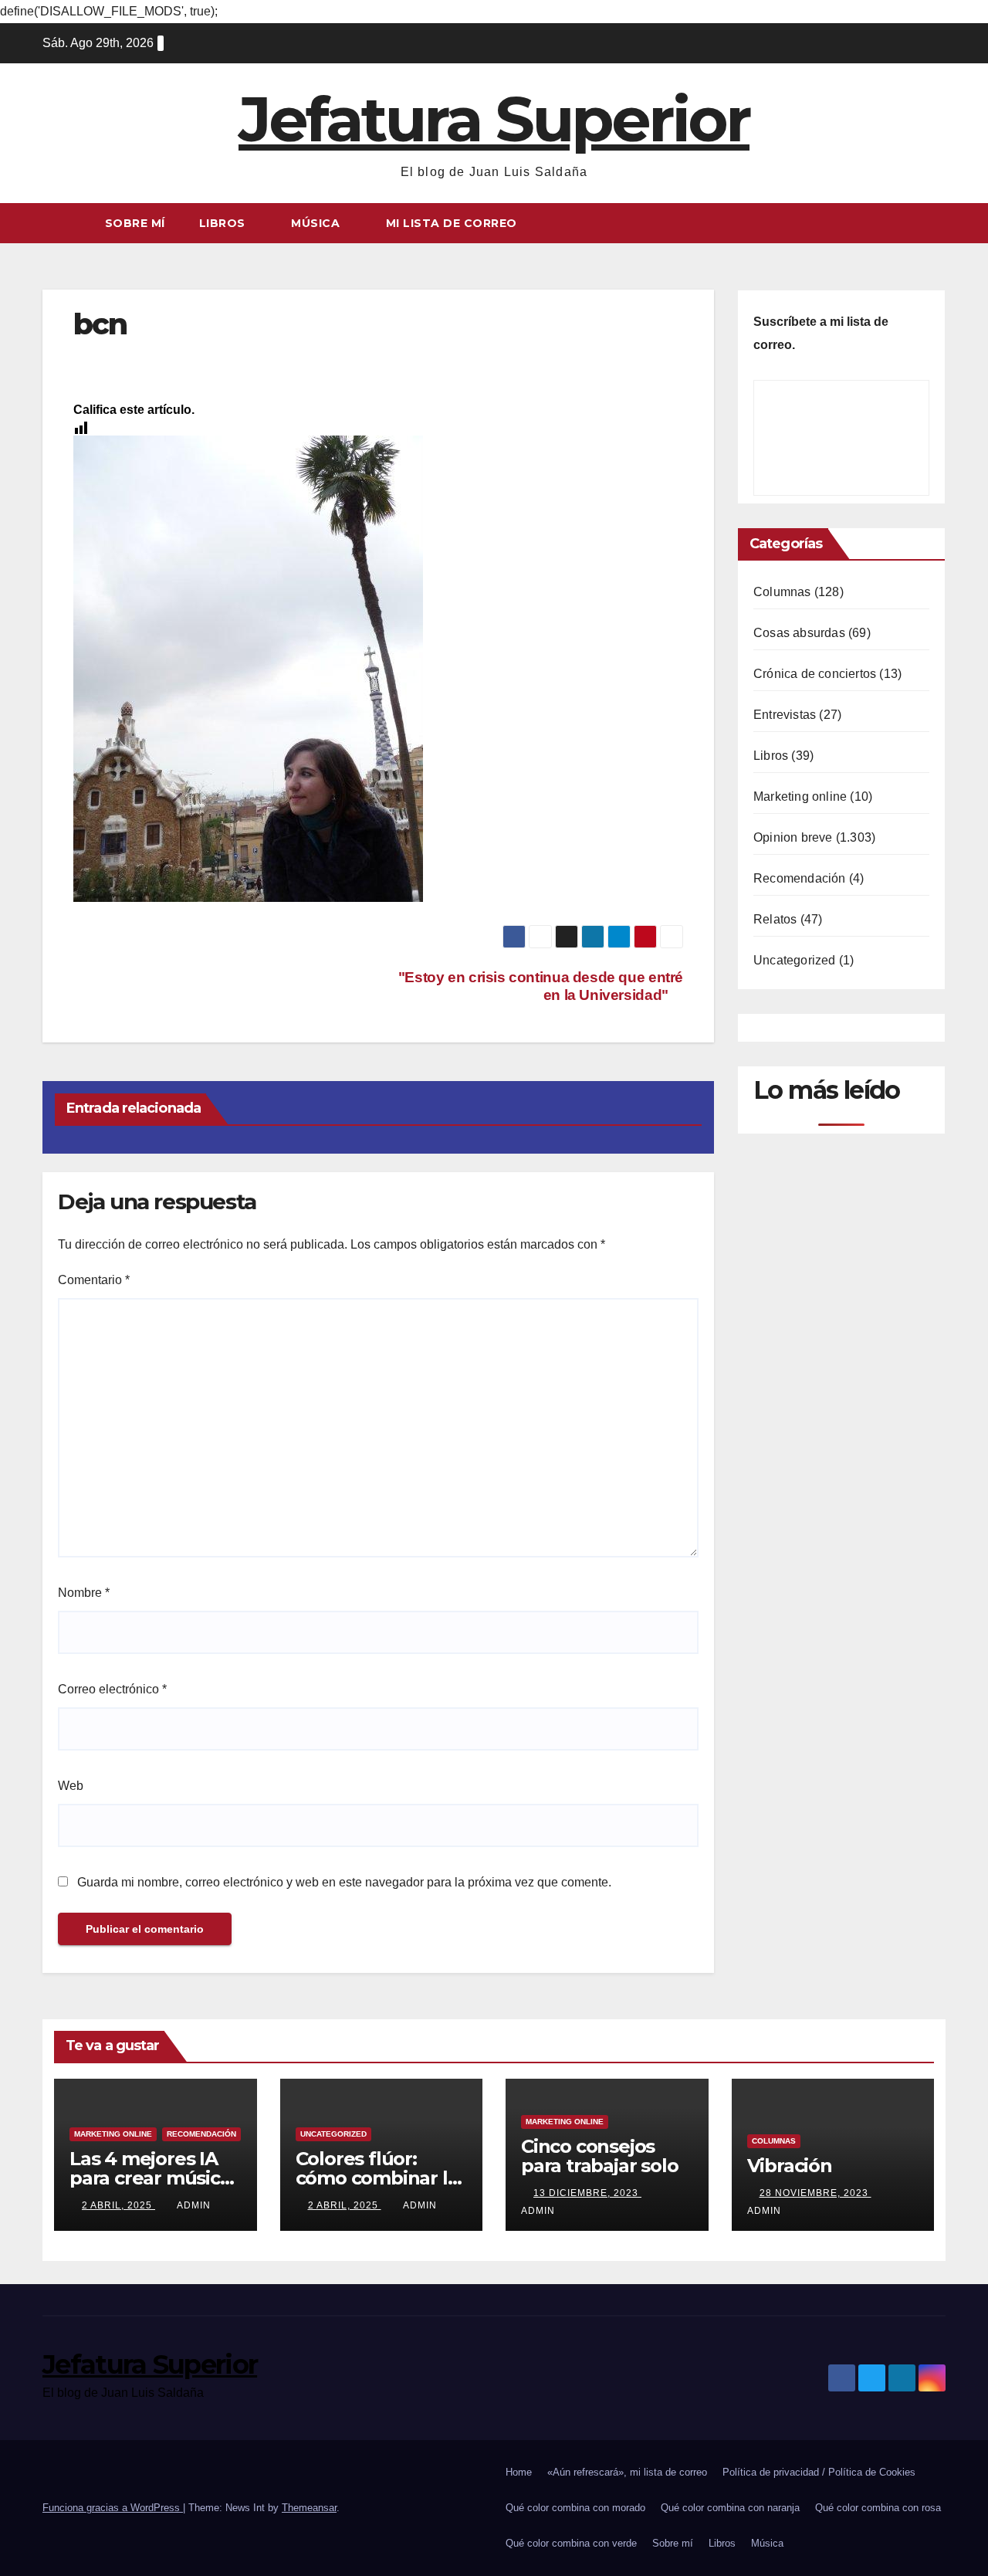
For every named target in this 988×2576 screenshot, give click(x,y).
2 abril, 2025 (118, 2205)
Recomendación (800, 878)
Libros (224, 223)
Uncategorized (795, 960)
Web (71, 1786)
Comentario (94, 1280)
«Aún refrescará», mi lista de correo (627, 2472)
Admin (194, 2205)
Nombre (84, 1593)
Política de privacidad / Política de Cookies (819, 2472)
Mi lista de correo (452, 223)
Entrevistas (785, 715)
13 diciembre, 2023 (587, 2193)
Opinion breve (793, 837)
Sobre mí (135, 223)
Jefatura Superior (494, 119)
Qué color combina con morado (575, 2508)
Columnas (782, 592)
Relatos (775, 919)
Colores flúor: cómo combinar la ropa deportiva (377, 2178)
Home (519, 2472)
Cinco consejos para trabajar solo (599, 2156)
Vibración (790, 2166)
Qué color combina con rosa (878, 2508)
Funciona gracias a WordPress (113, 2508)
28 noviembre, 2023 (815, 2193)
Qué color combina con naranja (730, 2508)
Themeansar (309, 2508)
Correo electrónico (112, 1689)
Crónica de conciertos (815, 674)
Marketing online (800, 797)
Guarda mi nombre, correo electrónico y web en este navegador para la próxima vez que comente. (344, 1882)
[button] (935, 223)
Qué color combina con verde (571, 2543)
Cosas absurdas (799, 633)
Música (317, 223)
